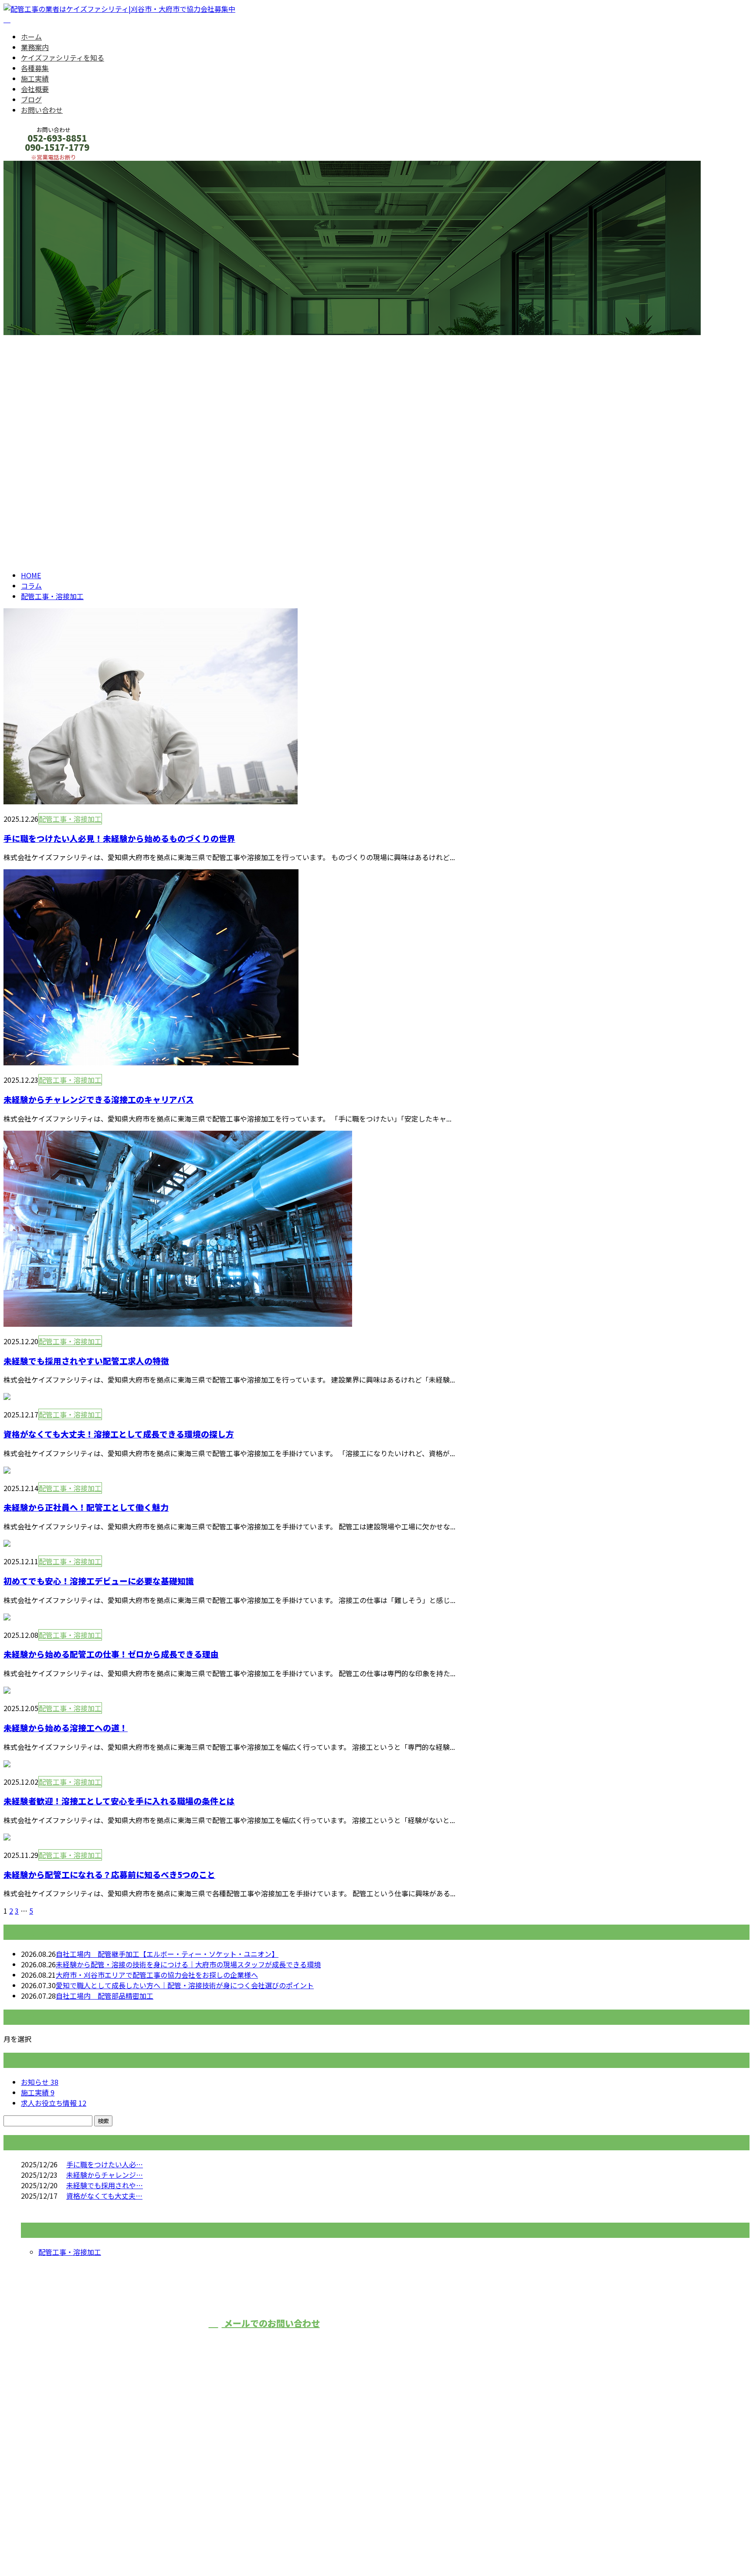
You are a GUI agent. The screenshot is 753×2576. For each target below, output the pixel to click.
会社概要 (35, 89)
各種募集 (35, 68)
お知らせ (40, 2082)
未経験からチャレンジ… (105, 2175)
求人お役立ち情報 (54, 2103)
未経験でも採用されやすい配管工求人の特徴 (86, 1361)
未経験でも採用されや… (105, 2185)
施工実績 (35, 78)
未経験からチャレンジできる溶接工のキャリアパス (99, 1099)
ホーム (31, 37)
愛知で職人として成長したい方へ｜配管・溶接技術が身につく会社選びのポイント (185, 1985)
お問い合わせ (42, 110)
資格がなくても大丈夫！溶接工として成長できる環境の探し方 (119, 1434)
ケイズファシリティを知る (63, 58)
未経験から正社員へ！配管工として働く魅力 (86, 1507)
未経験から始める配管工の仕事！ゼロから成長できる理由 (111, 1654)
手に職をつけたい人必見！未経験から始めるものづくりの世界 (119, 838)
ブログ (31, 99)
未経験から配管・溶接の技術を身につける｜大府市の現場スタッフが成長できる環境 (188, 1964)
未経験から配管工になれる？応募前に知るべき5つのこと (109, 1874)
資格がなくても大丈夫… (104, 2196)
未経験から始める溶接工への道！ (66, 1727)
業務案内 (35, 47)
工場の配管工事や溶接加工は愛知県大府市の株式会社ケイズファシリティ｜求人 (129, 2546)
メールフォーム (34, 166)
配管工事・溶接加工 (90, 364)
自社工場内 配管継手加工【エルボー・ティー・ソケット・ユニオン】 (167, 1954)
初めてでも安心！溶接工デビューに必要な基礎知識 (99, 1581)
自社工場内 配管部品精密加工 (105, 1996)
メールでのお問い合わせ (271, 2323)
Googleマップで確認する (46, 2495)
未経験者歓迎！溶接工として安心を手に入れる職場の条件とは (119, 1801)
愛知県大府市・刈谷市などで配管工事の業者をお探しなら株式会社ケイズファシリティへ (529, 2339)
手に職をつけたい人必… (105, 2164)
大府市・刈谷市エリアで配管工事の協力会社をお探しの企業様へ (157, 1975)
